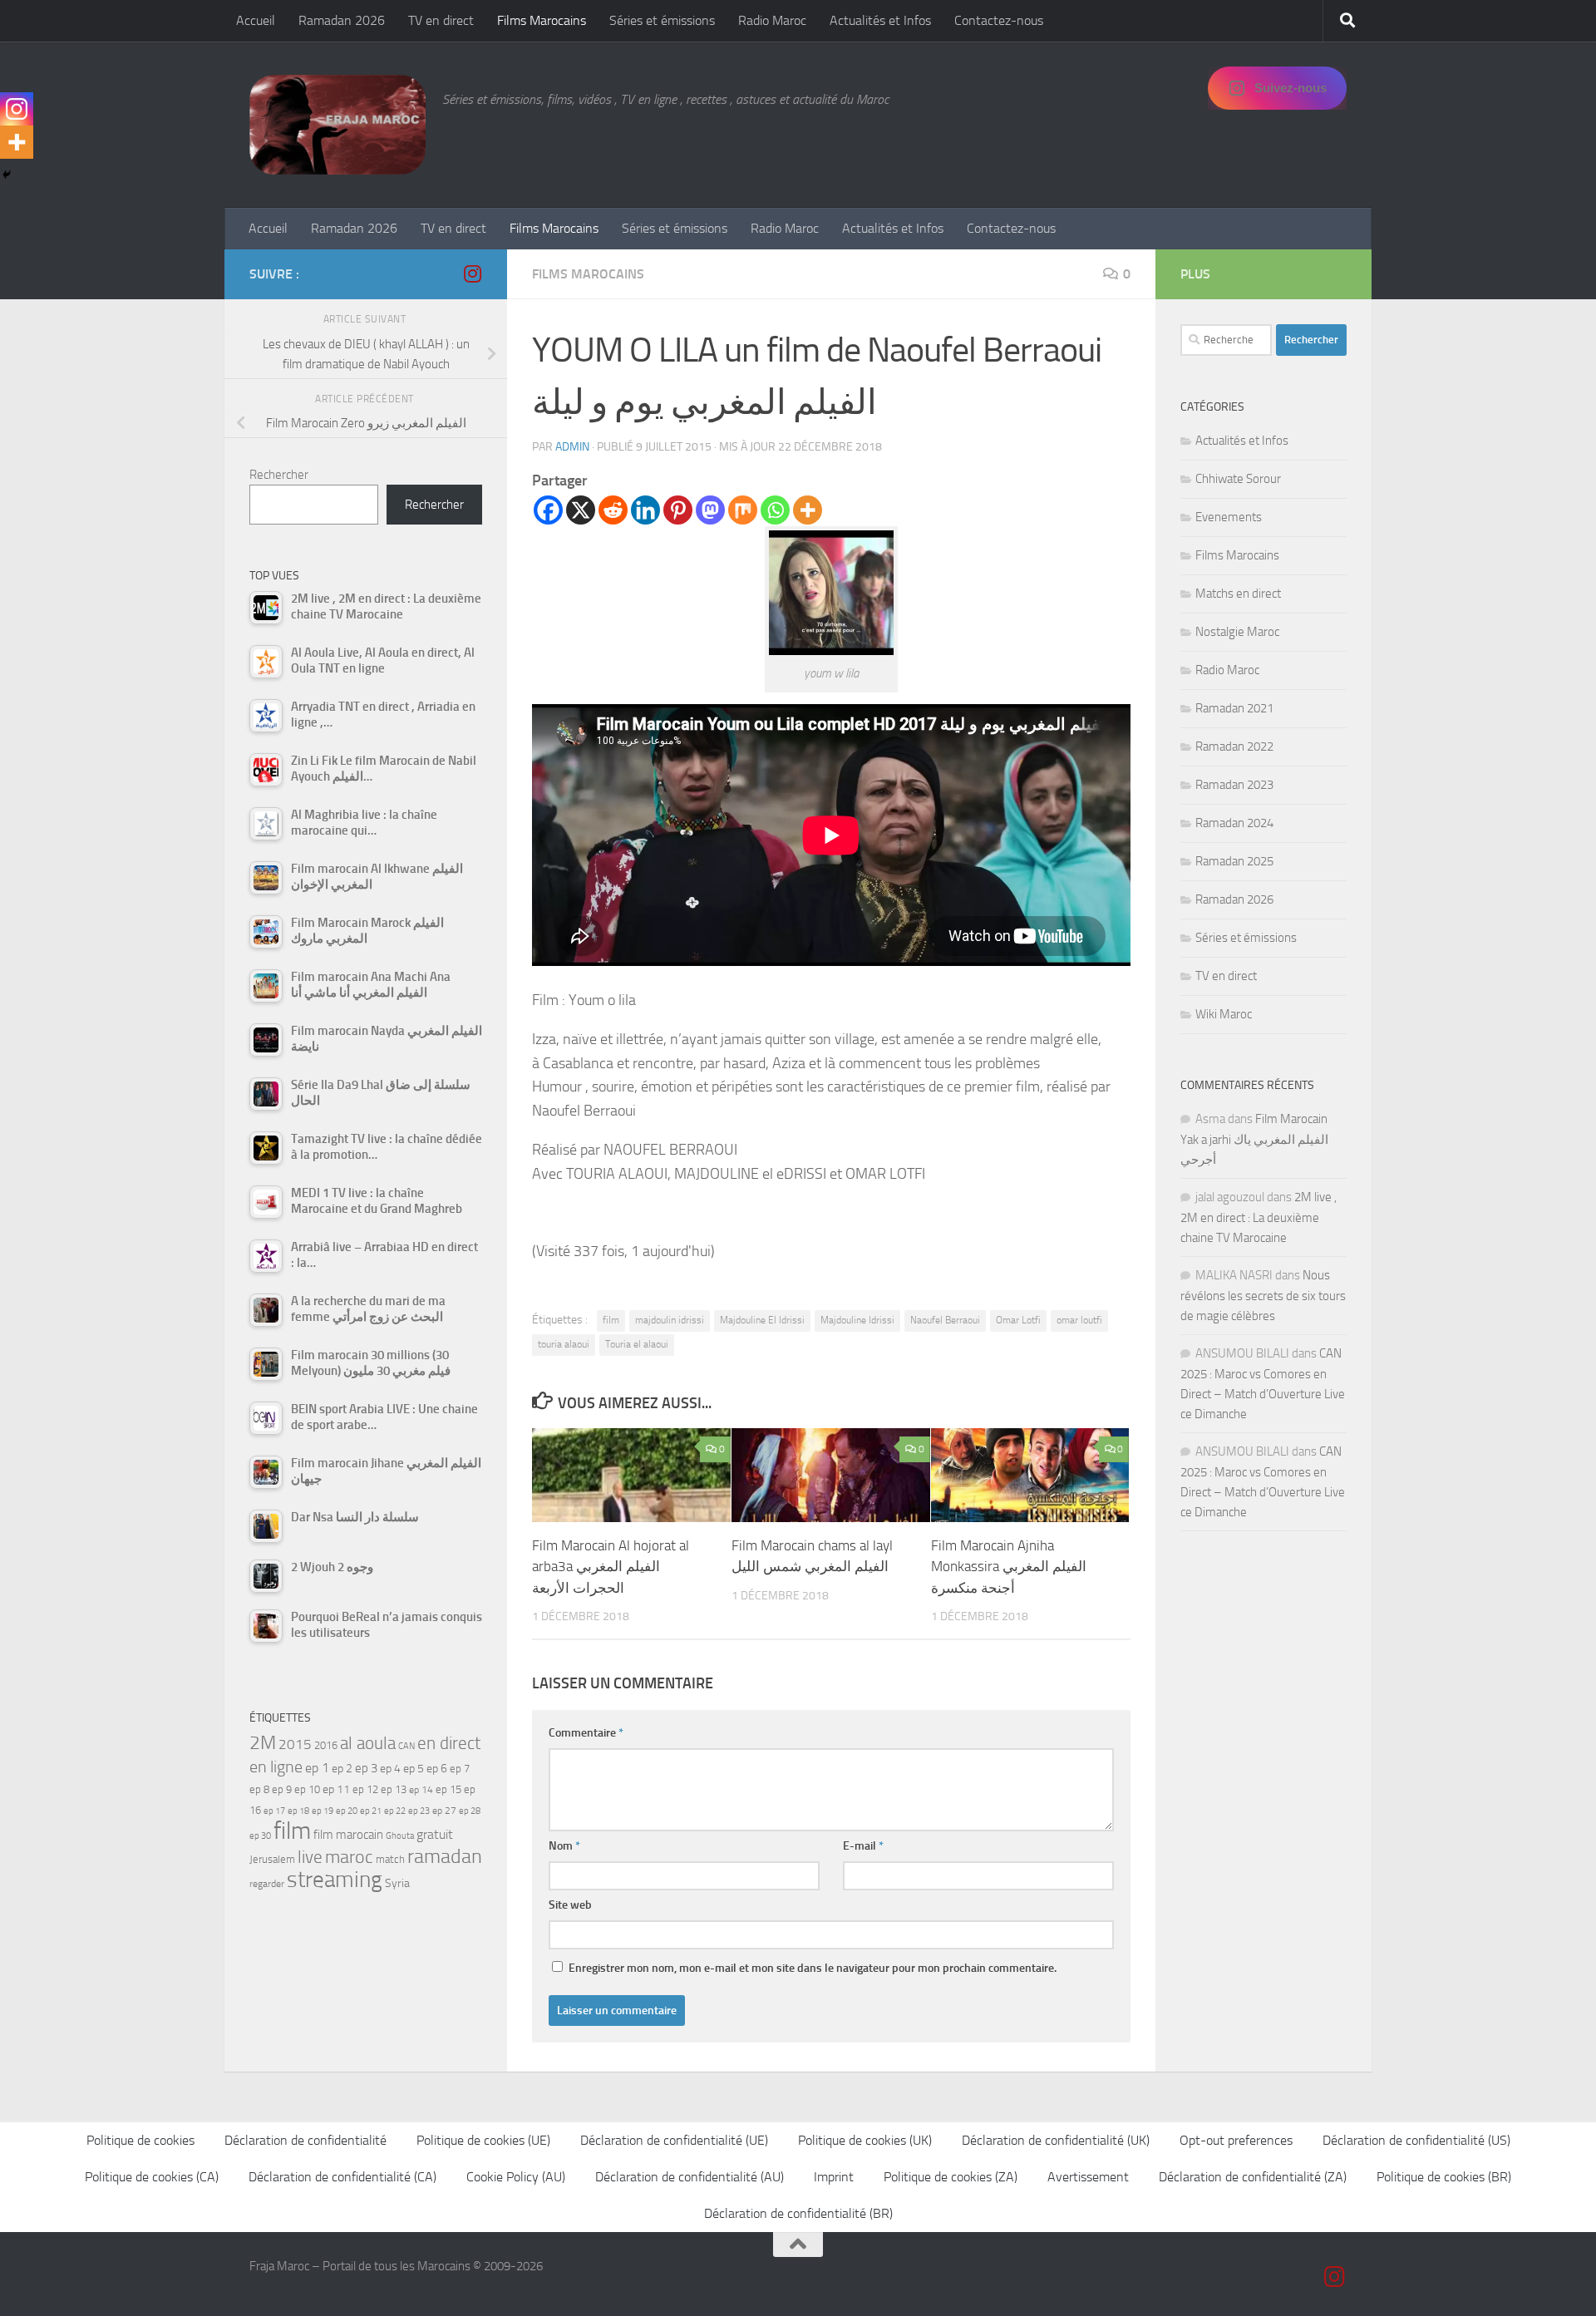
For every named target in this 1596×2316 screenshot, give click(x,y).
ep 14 (421, 1790)
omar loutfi (1079, 1320)
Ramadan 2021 (1234, 708)
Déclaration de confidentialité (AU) (690, 2177)
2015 (295, 1744)
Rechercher (279, 475)
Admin (572, 447)
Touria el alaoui (637, 1344)
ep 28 (470, 1811)
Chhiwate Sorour (1238, 479)
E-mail (863, 1846)
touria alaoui (564, 1344)
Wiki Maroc (1224, 1014)
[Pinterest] (678, 510)
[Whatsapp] (775, 510)
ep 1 (317, 1768)
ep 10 (307, 1789)
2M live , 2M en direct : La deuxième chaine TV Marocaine (1259, 1217)
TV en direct (441, 20)
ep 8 (259, 1789)
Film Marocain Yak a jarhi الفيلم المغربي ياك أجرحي (1254, 1139)
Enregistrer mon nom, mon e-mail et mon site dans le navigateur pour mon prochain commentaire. (813, 1968)
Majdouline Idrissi (857, 1320)
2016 (326, 1745)
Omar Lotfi (1018, 1320)
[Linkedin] (645, 510)
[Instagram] (17, 109)
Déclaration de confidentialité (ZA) (1253, 2177)
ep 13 (394, 1789)
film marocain (348, 1835)
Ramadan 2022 (1234, 747)
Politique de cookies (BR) (1444, 2177)
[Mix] (743, 510)
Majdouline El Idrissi (762, 1320)
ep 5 (414, 1768)
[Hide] (7, 175)
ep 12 (365, 1789)
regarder (267, 1884)
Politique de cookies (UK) (865, 2140)
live (310, 1857)
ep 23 (419, 1811)
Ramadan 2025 (1234, 861)
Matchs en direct (1238, 594)
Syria (397, 1883)
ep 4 (390, 1769)
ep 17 (274, 1811)
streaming (335, 1880)
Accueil (256, 20)
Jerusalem (272, 1859)
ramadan (445, 1856)
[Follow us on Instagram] (472, 273)
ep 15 (448, 1789)
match (390, 1859)
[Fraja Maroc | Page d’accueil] (337, 125)
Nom (564, 1846)
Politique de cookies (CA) (152, 2177)
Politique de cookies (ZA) (951, 2177)
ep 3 (366, 1768)
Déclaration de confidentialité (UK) (1056, 2140)
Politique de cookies (140, 2140)
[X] (581, 510)
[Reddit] (613, 510)
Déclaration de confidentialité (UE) (674, 2140)
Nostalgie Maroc (1237, 632)
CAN (406, 1746)
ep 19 (323, 1811)
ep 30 (260, 1836)
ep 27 (444, 1811)
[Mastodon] (710, 510)
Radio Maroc (772, 20)
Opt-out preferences (1236, 2140)
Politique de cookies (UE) (483, 2140)
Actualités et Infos (880, 20)
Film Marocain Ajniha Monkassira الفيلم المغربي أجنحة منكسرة (1009, 1567)
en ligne (276, 1767)
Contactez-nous (999, 20)
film (611, 1320)
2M (263, 1743)
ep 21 (371, 1811)
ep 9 (282, 1789)
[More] (808, 510)
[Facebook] (548, 510)
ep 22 (395, 1811)
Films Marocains (542, 20)
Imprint (834, 2177)
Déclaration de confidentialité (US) (1416, 2140)
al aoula (368, 1743)
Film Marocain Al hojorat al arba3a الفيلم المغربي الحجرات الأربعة (611, 1567)
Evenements (1229, 517)
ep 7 (460, 1768)
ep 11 (336, 1789)
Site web (570, 1905)
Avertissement (1088, 2177)
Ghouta (400, 1836)
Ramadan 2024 (1234, 823)
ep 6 (437, 1769)
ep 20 (347, 1811)
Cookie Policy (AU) (516, 2177)
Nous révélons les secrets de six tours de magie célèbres (1263, 1296)
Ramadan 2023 (1234, 785)
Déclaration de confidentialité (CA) (342, 2177)
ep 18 (298, 1811)
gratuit (435, 1834)
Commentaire (586, 1733)
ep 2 (342, 1769)
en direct (449, 1743)
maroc (349, 1857)
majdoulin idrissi (670, 1320)
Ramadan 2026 (342, 20)
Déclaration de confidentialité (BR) (798, 2213)
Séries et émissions (662, 20)
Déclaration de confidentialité (305, 2140)
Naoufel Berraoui (945, 1320)
